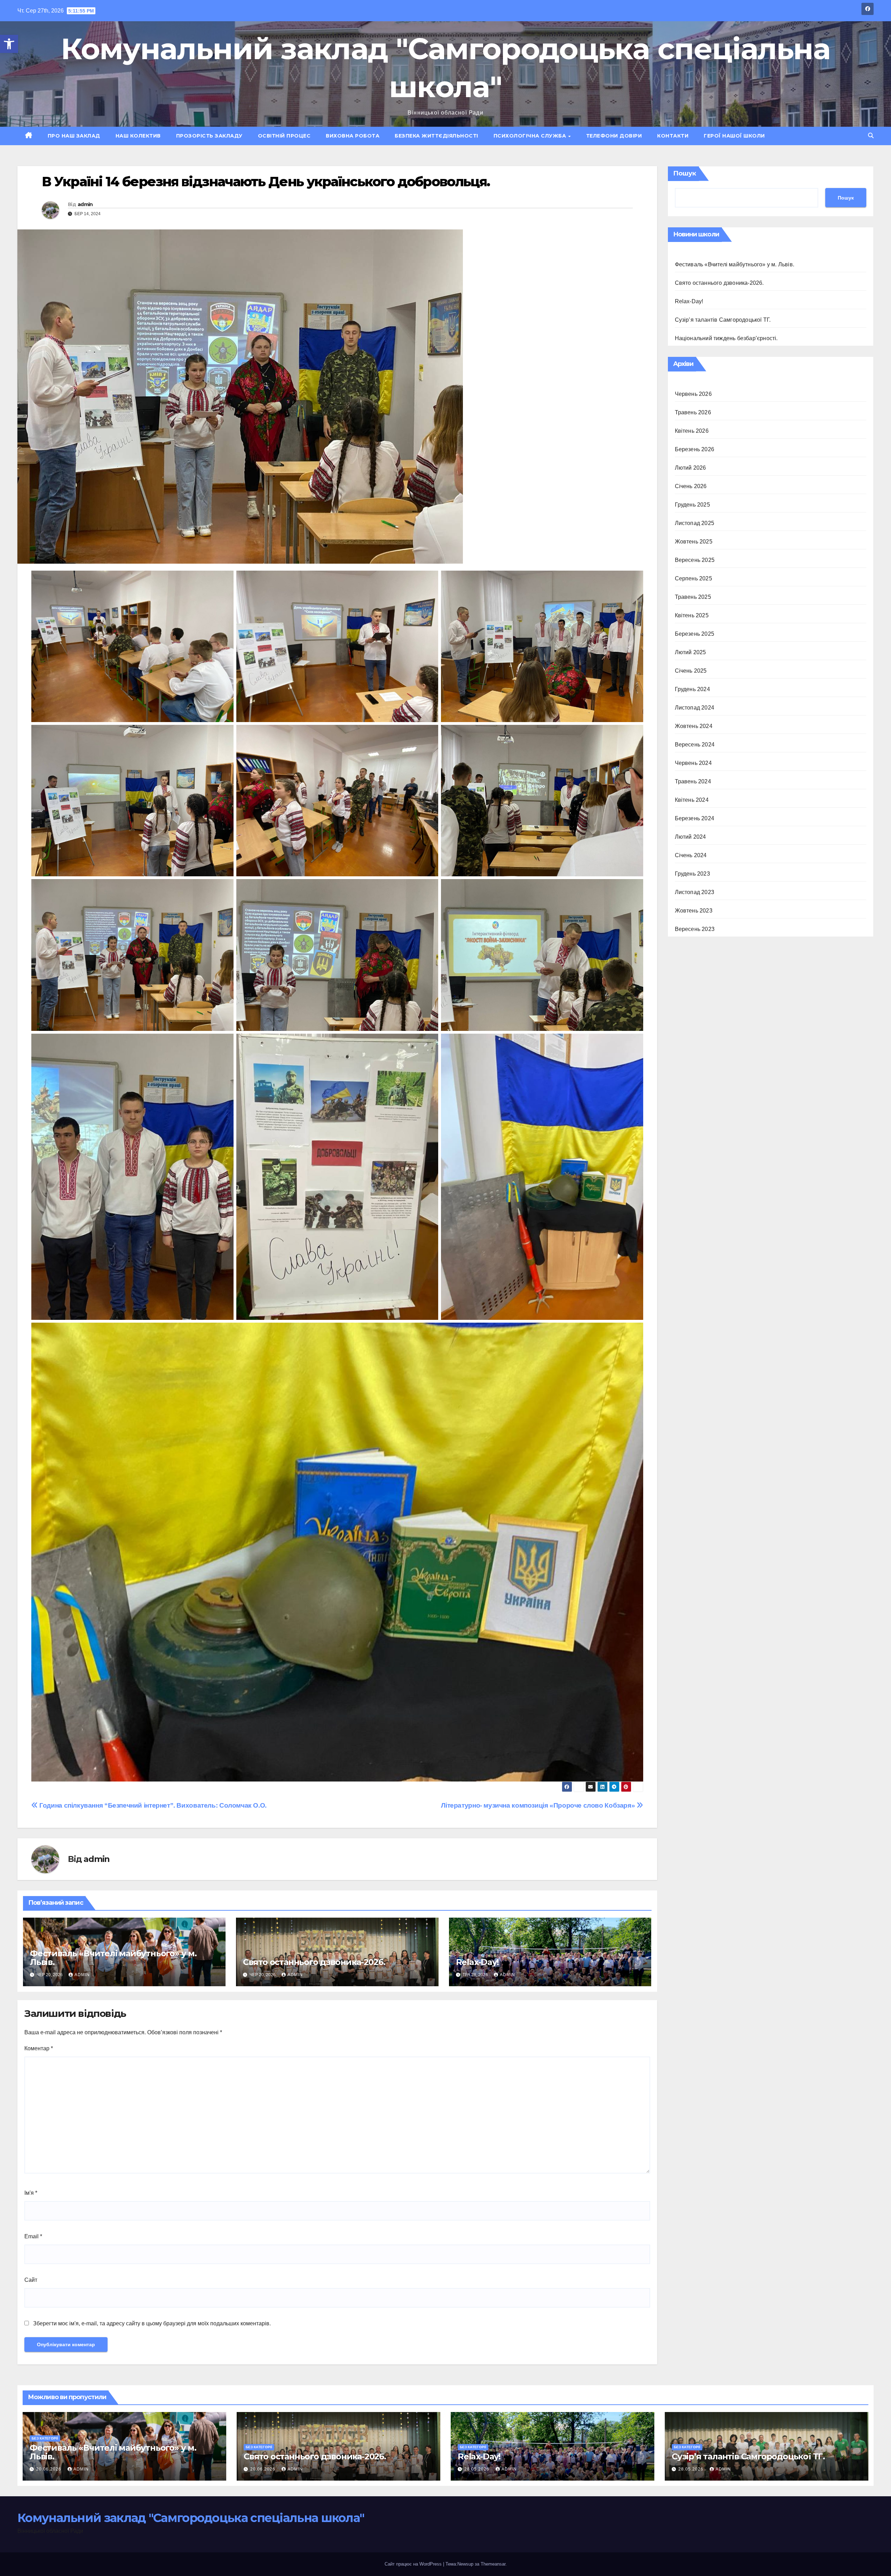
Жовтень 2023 (694, 911)
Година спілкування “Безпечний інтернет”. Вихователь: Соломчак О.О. (152, 1805)
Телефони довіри (614, 136)
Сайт (31, 2280)
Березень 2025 (695, 634)
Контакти (673, 136)
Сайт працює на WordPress (414, 2564)
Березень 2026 (695, 449)
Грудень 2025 (692, 505)
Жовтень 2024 (694, 726)
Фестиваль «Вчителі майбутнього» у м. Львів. (113, 1958)
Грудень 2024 (692, 689)
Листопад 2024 (695, 708)
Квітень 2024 (692, 800)
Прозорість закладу (209, 136)
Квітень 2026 (692, 431)
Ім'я (31, 2193)
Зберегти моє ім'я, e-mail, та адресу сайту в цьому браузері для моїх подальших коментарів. (152, 2323)
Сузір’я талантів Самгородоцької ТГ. (723, 320)
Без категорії (45, 2438)
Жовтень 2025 (694, 542)
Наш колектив (138, 136)
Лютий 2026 (691, 468)
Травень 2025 (693, 597)
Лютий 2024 (691, 837)
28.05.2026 (478, 2469)
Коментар (39, 2048)
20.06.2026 (49, 2469)
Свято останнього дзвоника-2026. (314, 1962)
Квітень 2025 (692, 615)
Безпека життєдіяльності (436, 136)
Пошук (685, 173)
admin (85, 204)
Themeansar (493, 2564)
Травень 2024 (693, 781)
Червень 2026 (693, 394)
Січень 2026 (691, 486)
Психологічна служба (531, 136)
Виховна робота (353, 136)
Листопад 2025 (695, 523)
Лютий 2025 (691, 652)
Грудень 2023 (692, 874)
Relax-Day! (477, 1962)
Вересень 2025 (695, 560)
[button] (9, 44)
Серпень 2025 (693, 578)
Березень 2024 (695, 818)
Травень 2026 (693, 412)
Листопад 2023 (695, 892)
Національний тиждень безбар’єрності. (726, 338)
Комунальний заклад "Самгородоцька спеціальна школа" (191, 2518)
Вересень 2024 (695, 745)
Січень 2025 (691, 671)
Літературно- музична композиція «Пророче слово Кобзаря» (539, 1805)
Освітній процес (284, 136)
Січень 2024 (691, 855)
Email (33, 2236)
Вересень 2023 (695, 929)
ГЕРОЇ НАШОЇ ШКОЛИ (734, 136)
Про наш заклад (74, 136)
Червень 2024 (693, 763)
